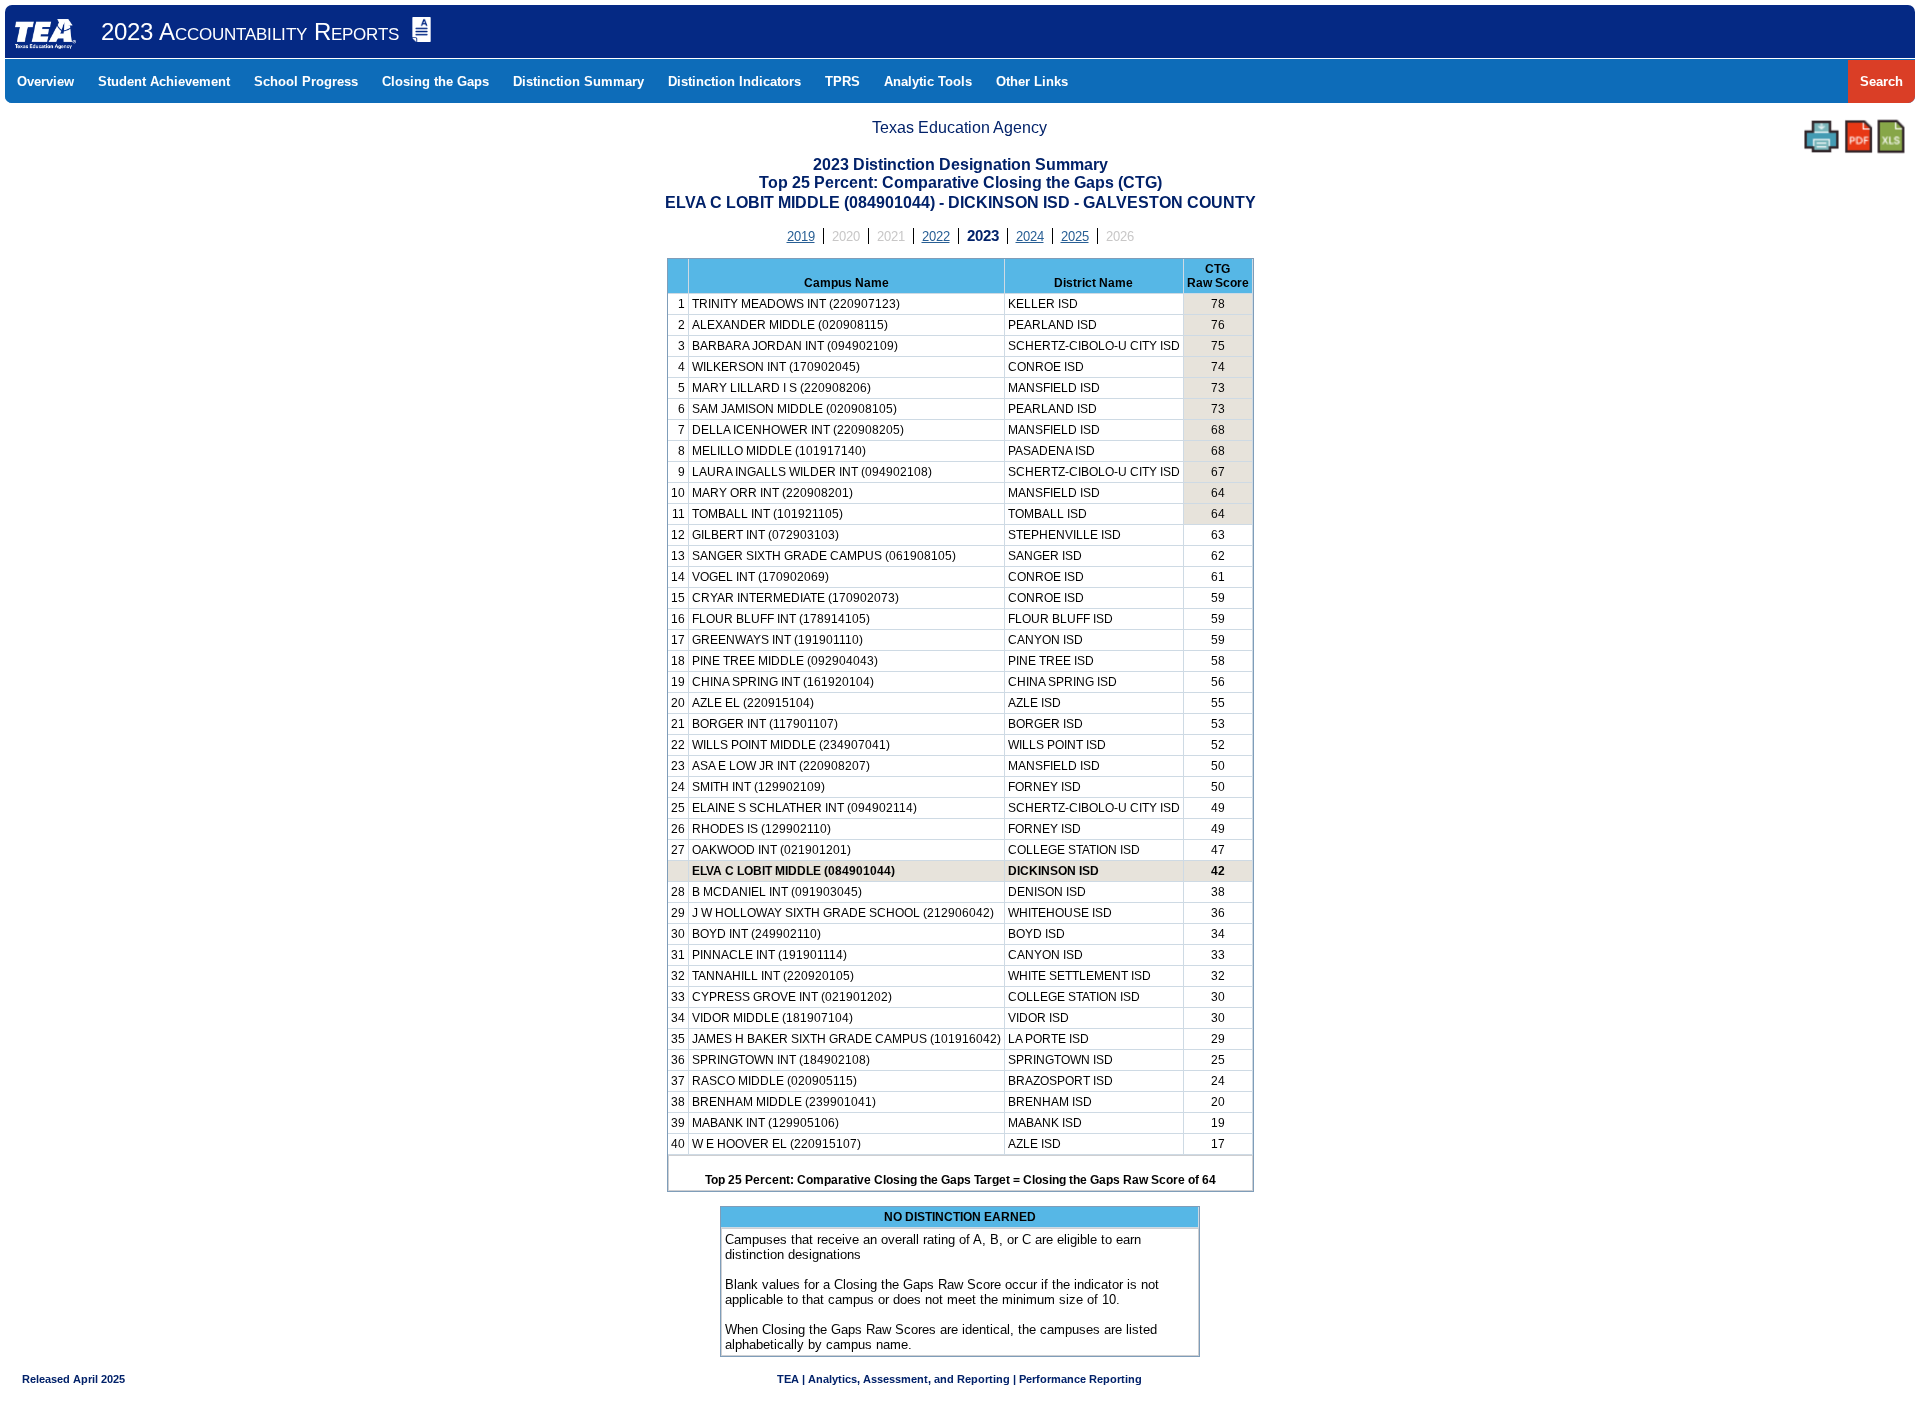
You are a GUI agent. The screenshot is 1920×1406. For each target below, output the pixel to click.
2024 (1030, 236)
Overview (45, 81)
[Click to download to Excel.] (1891, 136)
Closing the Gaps (435, 81)
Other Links (1032, 81)
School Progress (306, 81)
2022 (936, 236)
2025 (1075, 236)
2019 (801, 236)
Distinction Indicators (734, 81)
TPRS (842, 81)
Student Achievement (164, 81)
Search (1881, 81)
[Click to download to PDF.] (1858, 136)
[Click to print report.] (1821, 136)
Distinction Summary (578, 81)
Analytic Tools (928, 81)
